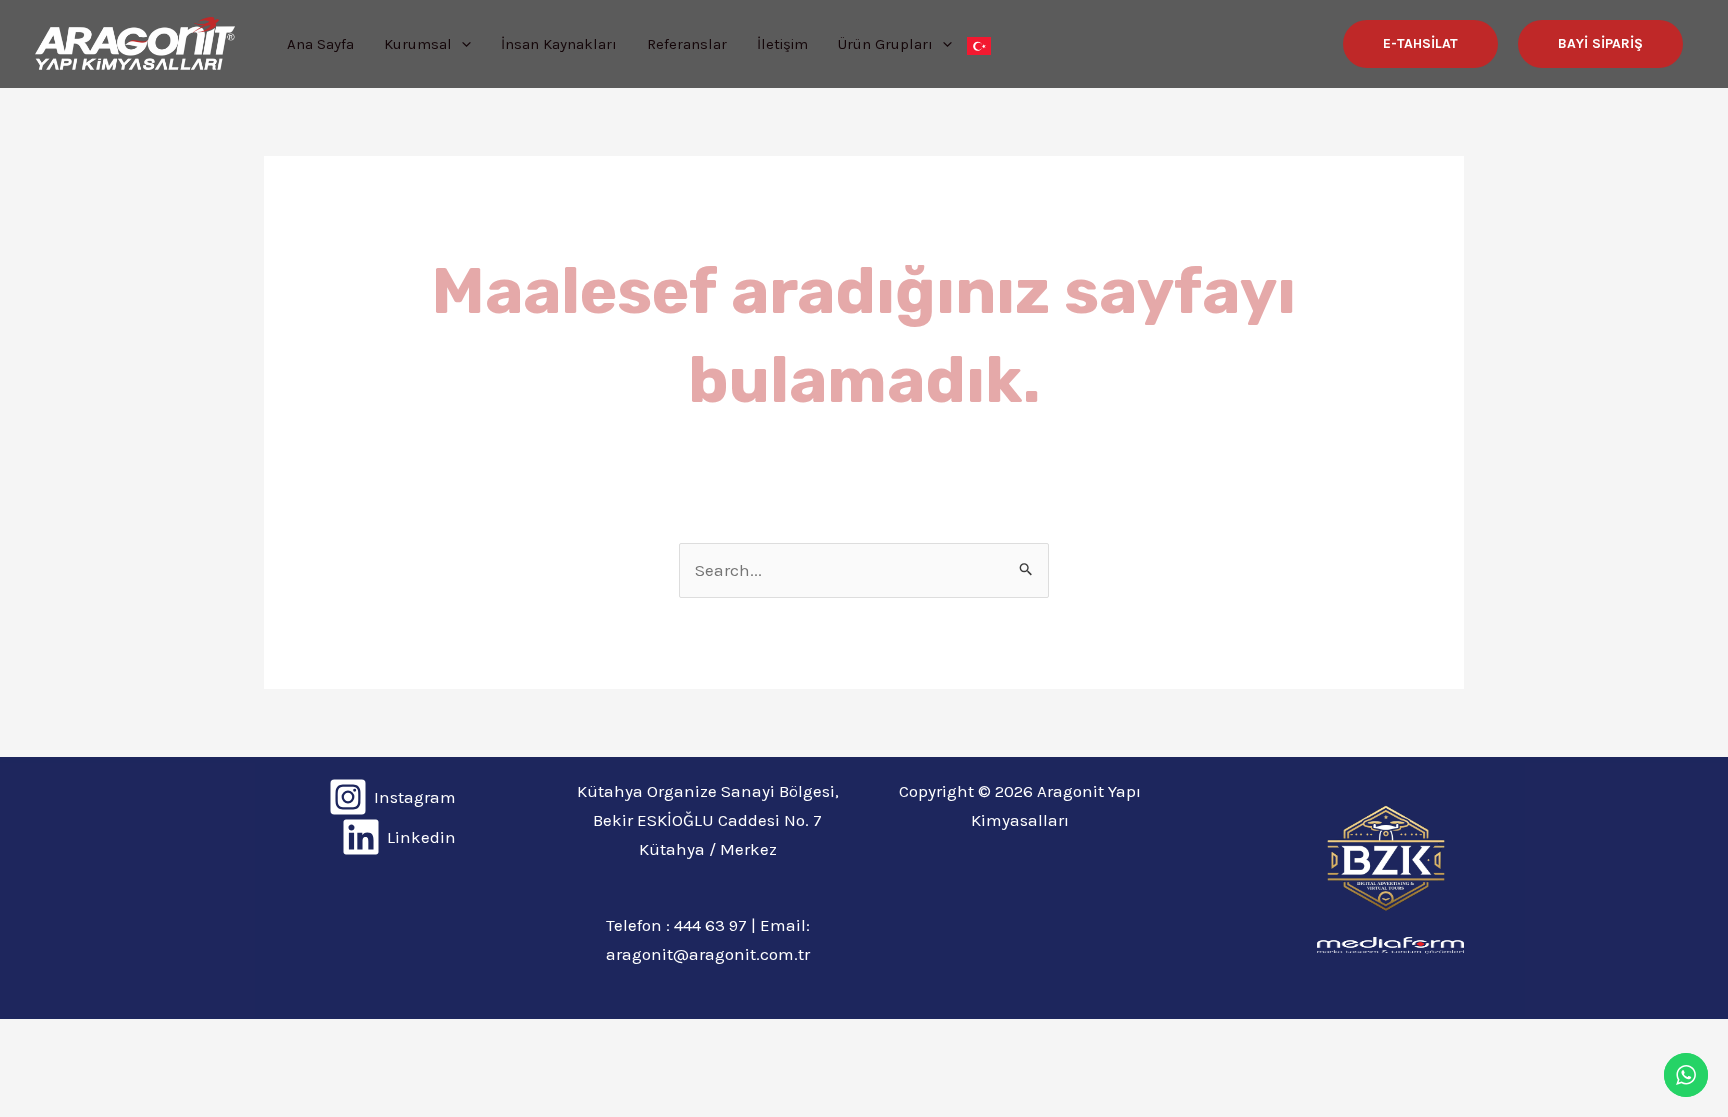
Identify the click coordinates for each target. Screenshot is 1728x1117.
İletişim (782, 44)
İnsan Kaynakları (559, 44)
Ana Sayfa (320, 44)
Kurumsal (418, 44)
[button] (1420, 44)
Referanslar (687, 44)
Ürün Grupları (885, 44)
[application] (461, 44)
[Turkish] (979, 44)
